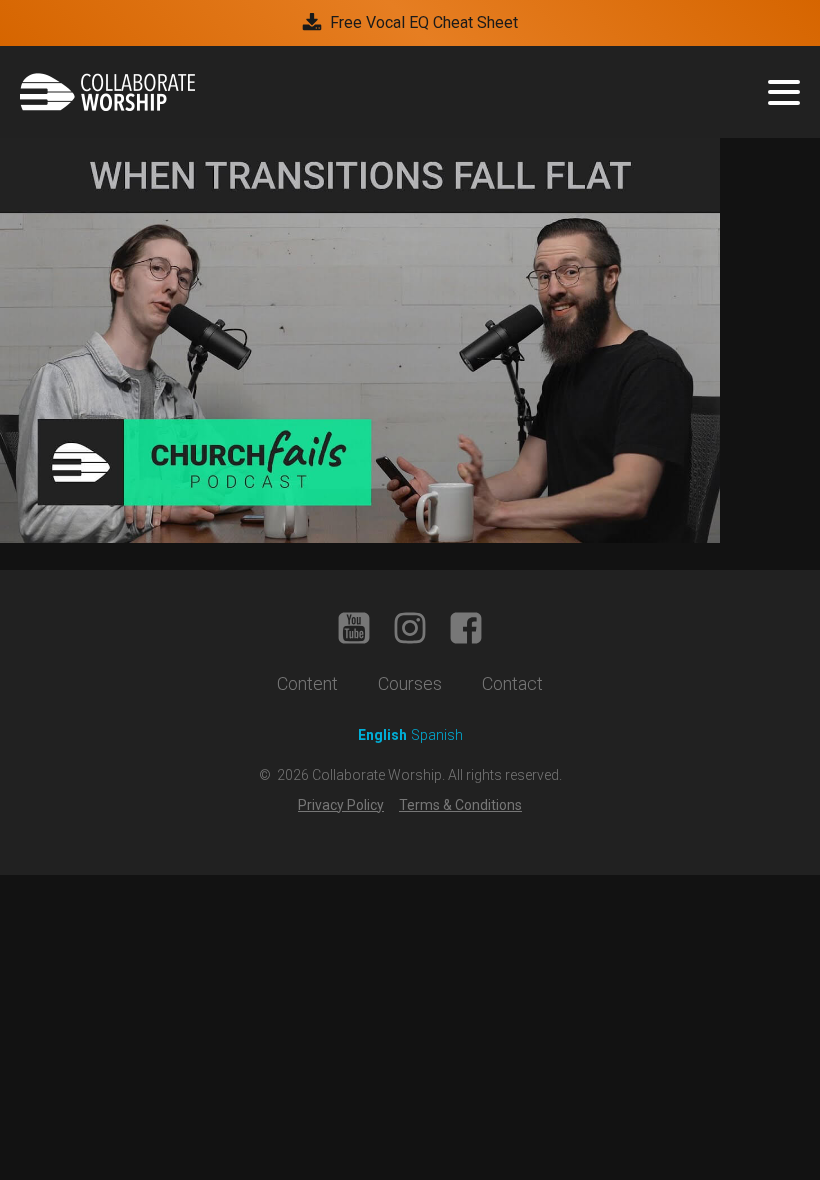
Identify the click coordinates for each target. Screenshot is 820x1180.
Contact (512, 683)
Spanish (437, 735)
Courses (410, 683)
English (382, 735)
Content (307, 683)
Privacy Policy (341, 805)
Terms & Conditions (460, 805)
